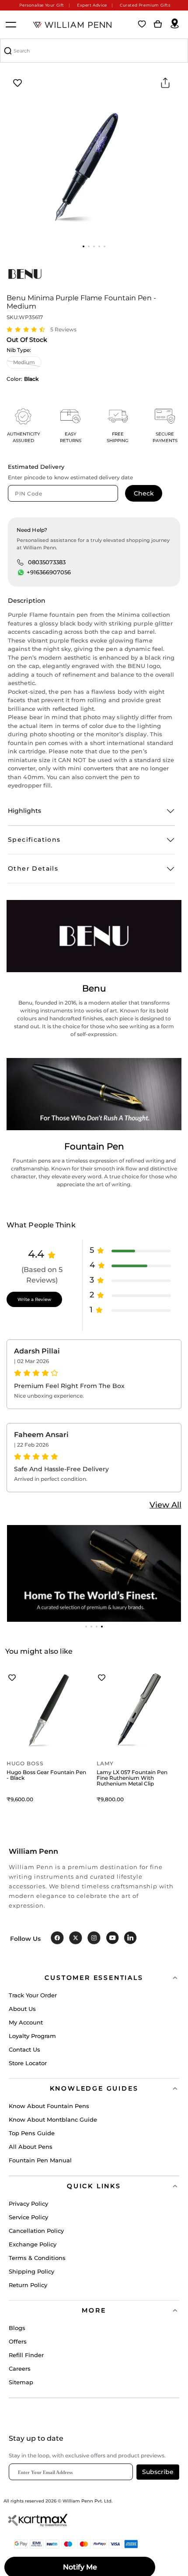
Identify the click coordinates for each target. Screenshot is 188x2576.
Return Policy (28, 2285)
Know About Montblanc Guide (53, 2119)
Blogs (17, 2328)
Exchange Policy (33, 2244)
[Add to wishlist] (17, 83)
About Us (22, 2009)
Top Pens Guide (32, 2133)
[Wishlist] (142, 25)
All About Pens (31, 2147)
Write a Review (34, 1299)
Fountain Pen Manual (40, 2160)
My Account (26, 2022)
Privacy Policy (28, 2203)
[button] (84, 246)
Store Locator (28, 2063)
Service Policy (28, 2217)
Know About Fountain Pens (49, 2106)
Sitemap (21, 2382)
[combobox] (94, 51)
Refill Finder (26, 2355)
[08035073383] (20, 562)
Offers (18, 2341)
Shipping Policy (31, 2271)
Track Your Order (33, 1995)
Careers (20, 2369)
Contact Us (24, 2049)
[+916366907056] (21, 573)
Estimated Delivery (36, 467)
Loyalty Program (32, 2036)
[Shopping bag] (158, 25)
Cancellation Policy (36, 2231)
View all (165, 1505)
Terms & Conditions (37, 2258)
